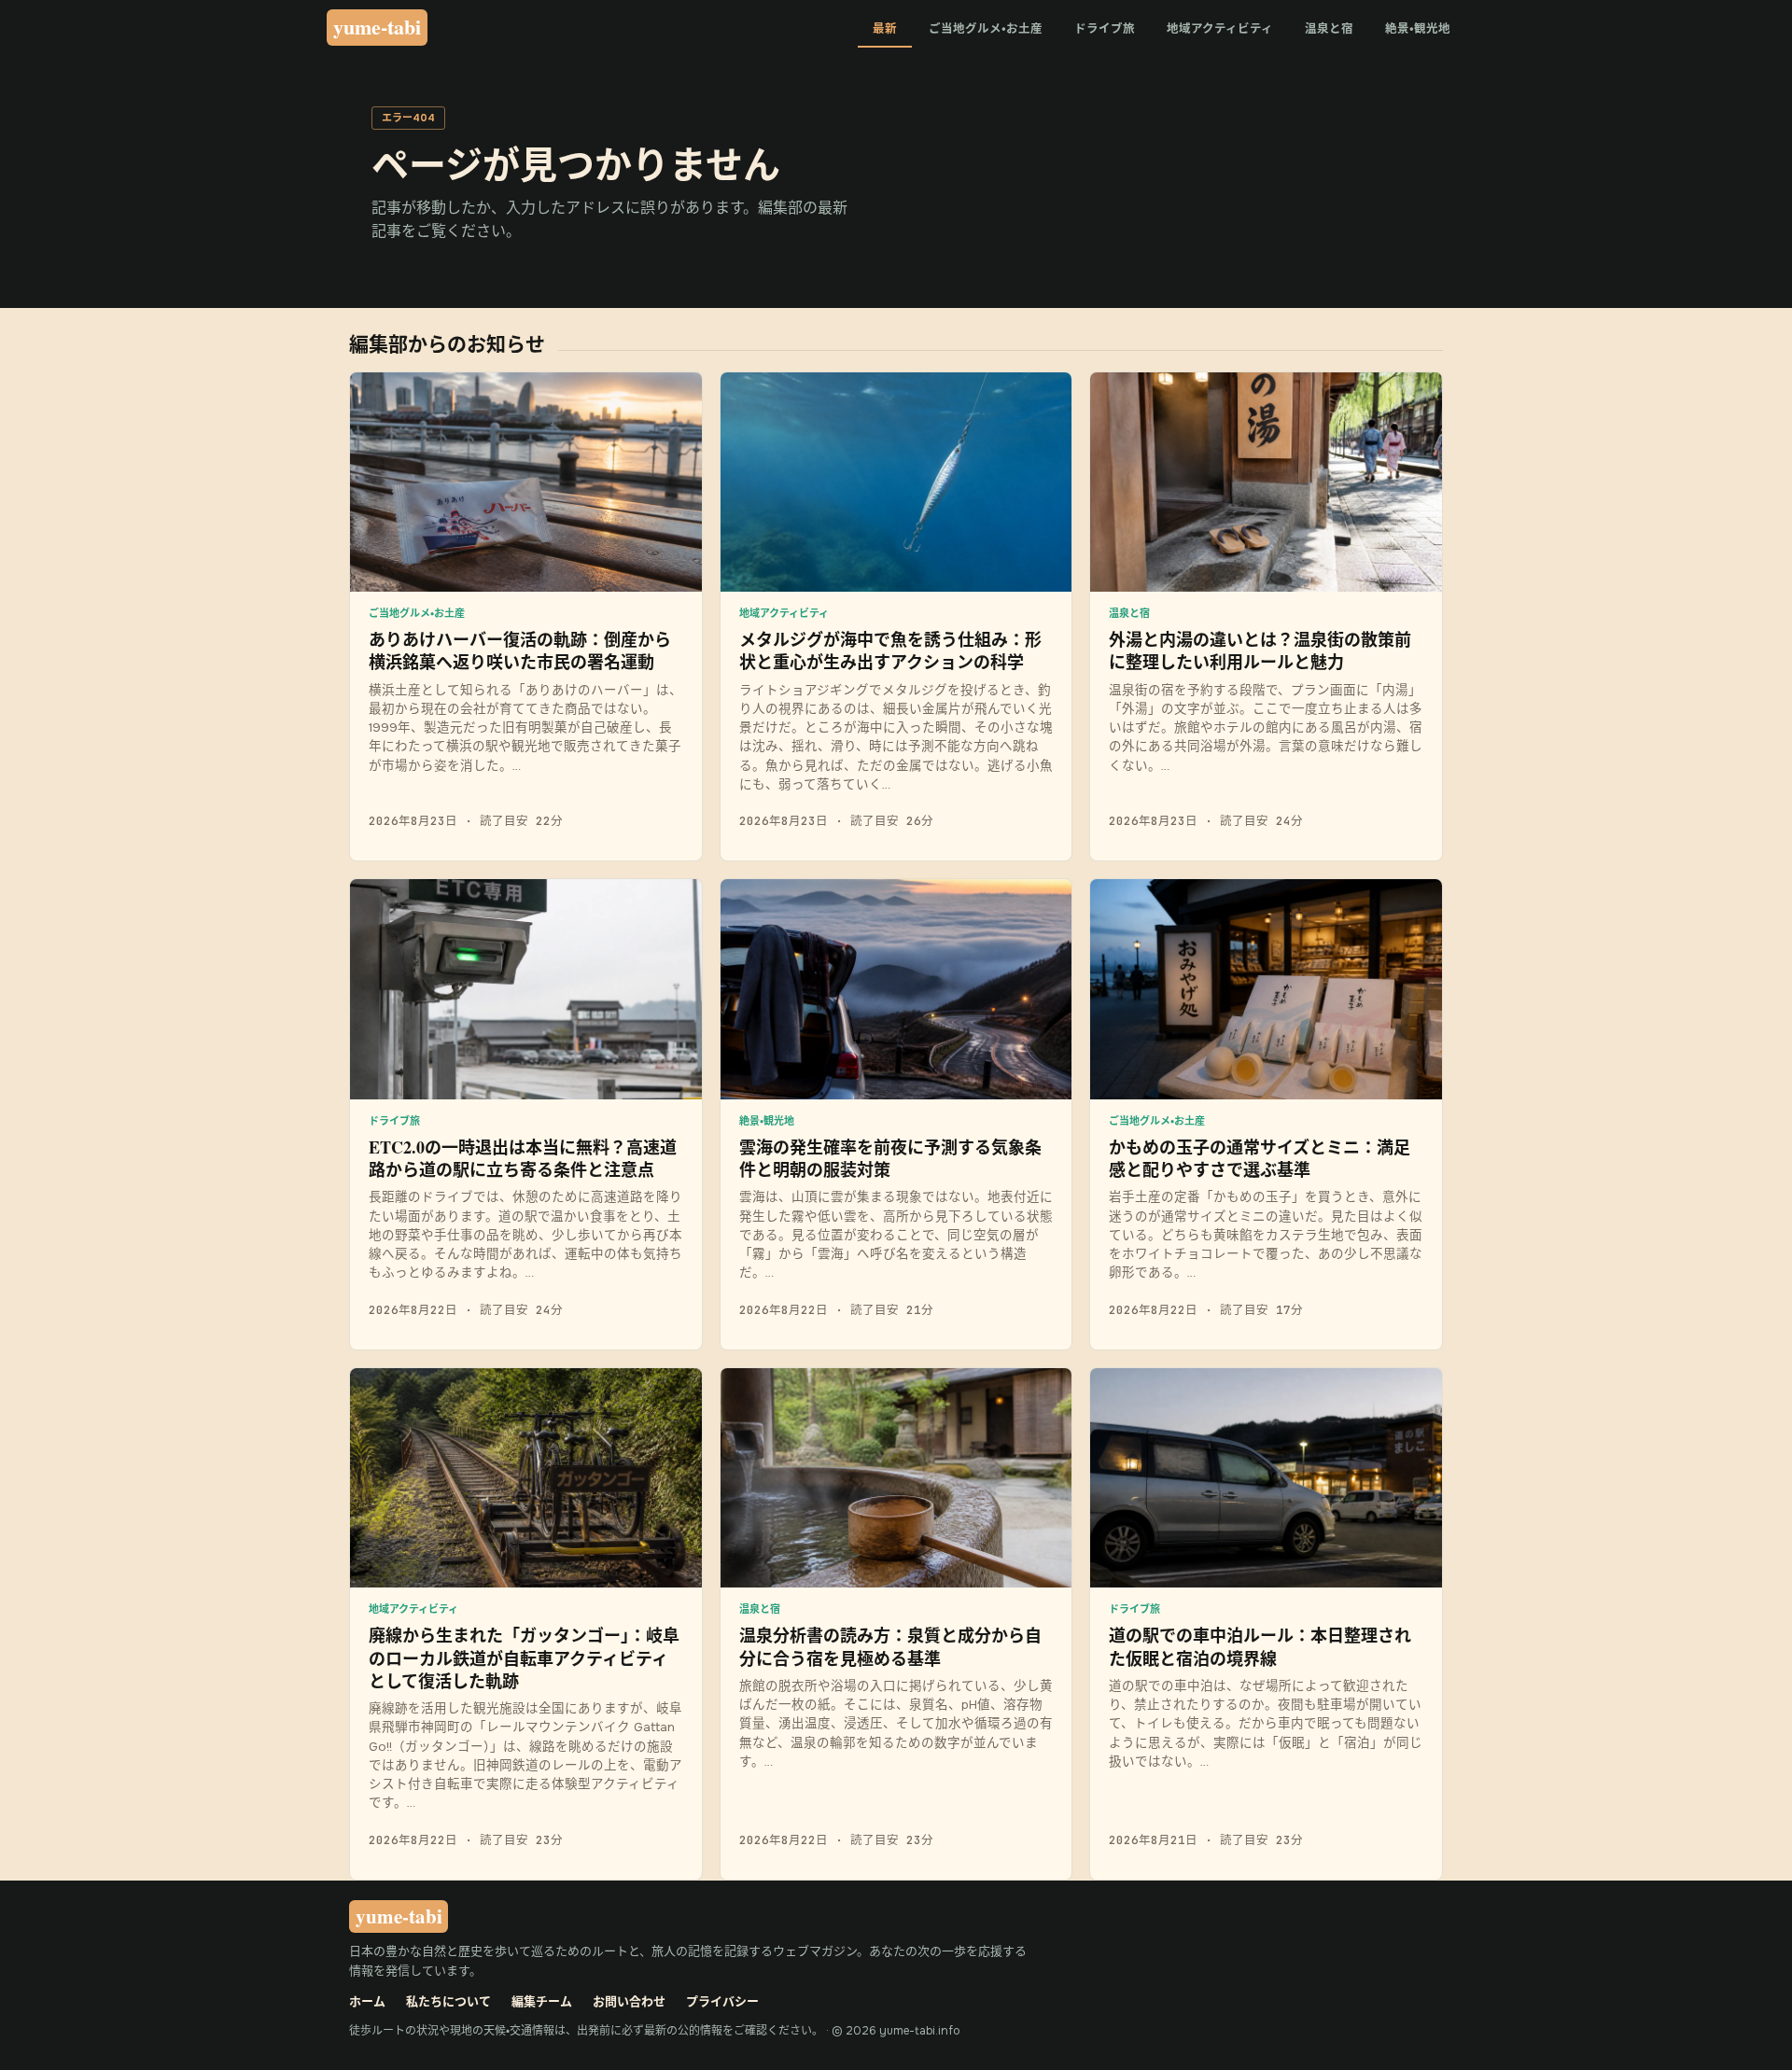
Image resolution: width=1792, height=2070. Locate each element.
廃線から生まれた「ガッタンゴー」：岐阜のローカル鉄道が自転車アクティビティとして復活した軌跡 (524, 1658)
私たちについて (448, 2001)
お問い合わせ (629, 2001)
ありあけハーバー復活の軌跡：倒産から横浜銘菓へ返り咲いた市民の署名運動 (520, 650)
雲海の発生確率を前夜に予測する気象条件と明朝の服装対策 (890, 1158)
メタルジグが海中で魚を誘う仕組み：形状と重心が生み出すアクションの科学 (890, 650)
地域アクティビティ (1220, 29)
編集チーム (542, 2001)
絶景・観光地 (1418, 29)
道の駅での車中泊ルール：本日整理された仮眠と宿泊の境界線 (1260, 1646)
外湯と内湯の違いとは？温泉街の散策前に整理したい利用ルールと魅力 (1260, 650)
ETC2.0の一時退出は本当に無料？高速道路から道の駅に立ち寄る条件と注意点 (523, 1158)
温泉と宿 (1329, 29)
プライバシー (722, 2001)
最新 (885, 29)
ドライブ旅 (1105, 29)
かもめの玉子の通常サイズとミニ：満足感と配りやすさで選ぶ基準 (1260, 1158)
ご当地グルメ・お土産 (986, 29)
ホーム (367, 2001)
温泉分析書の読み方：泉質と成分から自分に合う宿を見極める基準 (890, 1646)
